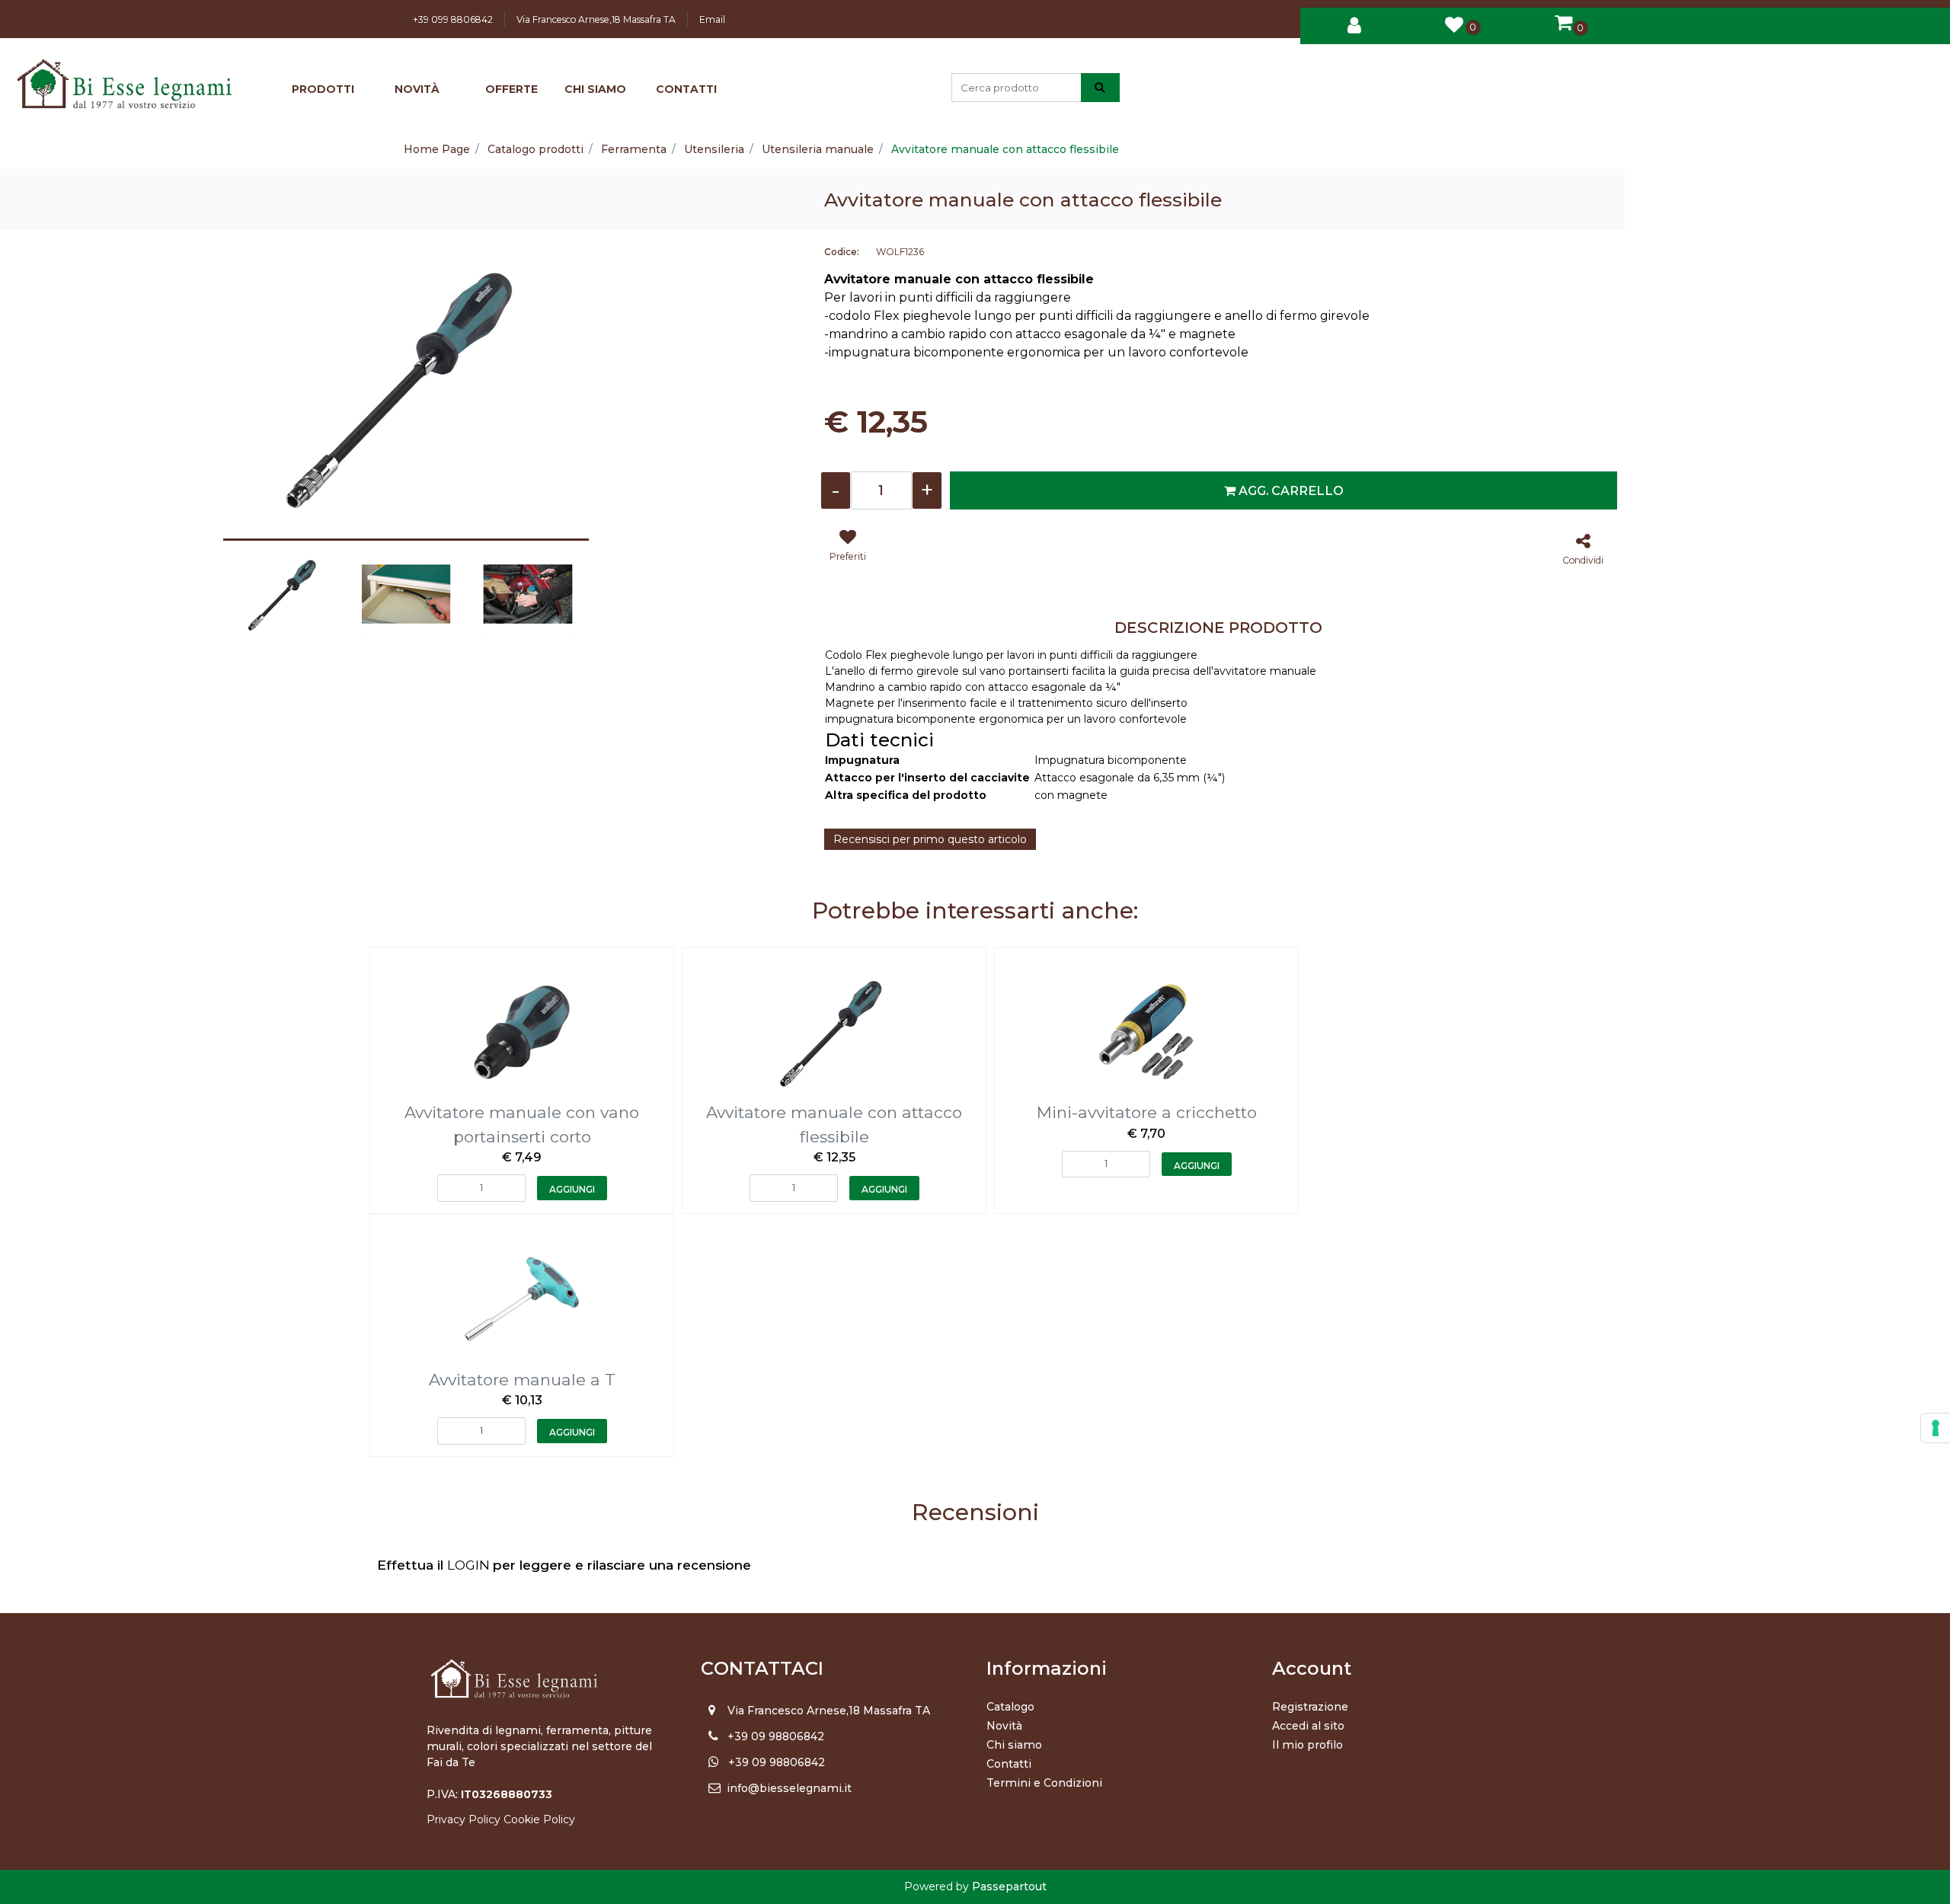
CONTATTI (686, 89)
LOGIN (470, 1565)
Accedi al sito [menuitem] (1308, 1726)
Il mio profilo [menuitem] (1307, 1745)
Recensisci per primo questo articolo (930, 839)
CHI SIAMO (595, 89)
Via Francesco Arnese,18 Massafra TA (596, 19)
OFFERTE (511, 89)
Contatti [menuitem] (1009, 1764)
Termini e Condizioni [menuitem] (1044, 1783)
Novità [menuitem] (1004, 1726)
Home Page (437, 149)
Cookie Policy (539, 1819)
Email (712, 19)
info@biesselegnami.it (789, 1788)
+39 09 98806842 (776, 1736)
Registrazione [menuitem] (1310, 1707)
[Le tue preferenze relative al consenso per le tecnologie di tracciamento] (1936, 1428)
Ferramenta (634, 149)
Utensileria (714, 149)
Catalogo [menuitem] (1010, 1707)
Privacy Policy (464, 1819)
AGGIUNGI (572, 1189)
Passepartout (1009, 1886)
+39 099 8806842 (453, 19)
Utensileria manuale (818, 149)
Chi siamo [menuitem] (1014, 1745)
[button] (1100, 88)
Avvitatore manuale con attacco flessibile (1005, 149)
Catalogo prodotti (535, 149)
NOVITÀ (417, 89)
